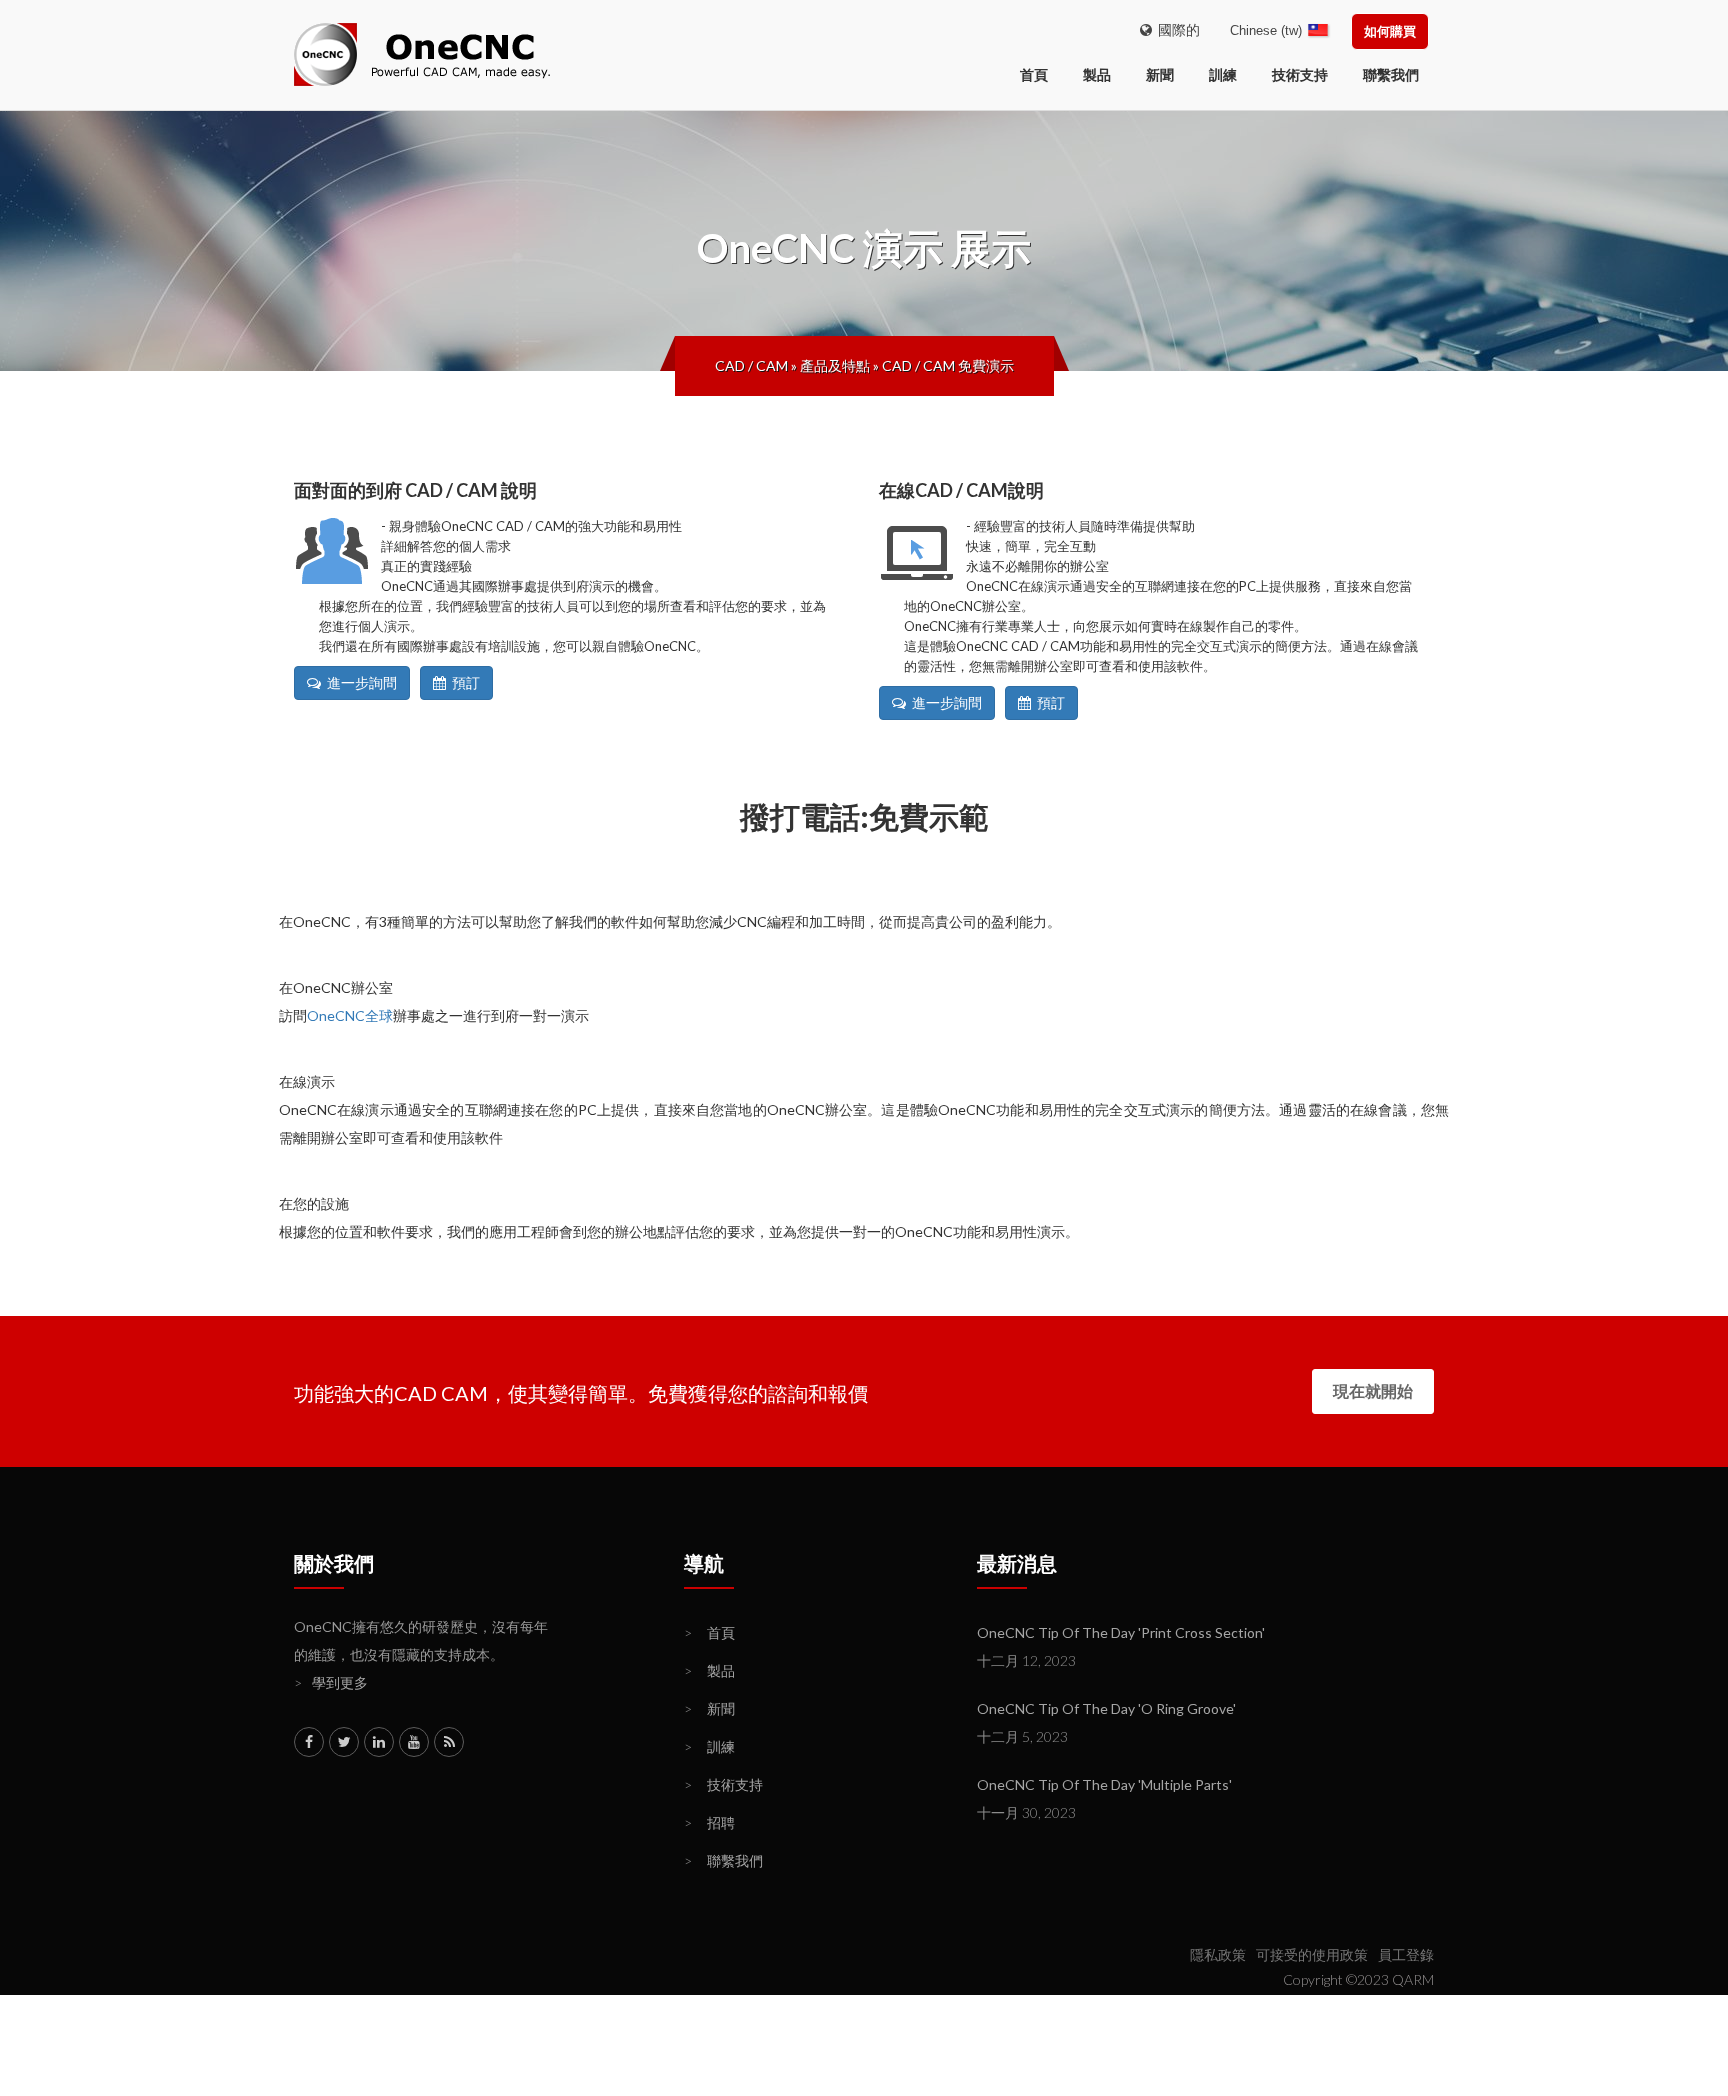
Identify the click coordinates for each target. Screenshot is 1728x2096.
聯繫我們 (1391, 74)
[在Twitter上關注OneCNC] (344, 1742)
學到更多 (331, 1682)
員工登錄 (1406, 1954)
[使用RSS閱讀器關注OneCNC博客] (449, 1742)
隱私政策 (1218, 1954)
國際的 (1176, 29)
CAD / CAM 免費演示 (948, 365)
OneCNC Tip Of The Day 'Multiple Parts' (1104, 1784)
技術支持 (1300, 74)
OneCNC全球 (350, 1015)
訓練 (1223, 74)
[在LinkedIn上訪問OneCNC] (379, 1742)
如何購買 (1390, 31)
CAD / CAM (751, 365)
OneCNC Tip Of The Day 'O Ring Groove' (1106, 1708)
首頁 (709, 1632)
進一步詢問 (359, 682)
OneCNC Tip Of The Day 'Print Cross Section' (1121, 1632)
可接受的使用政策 (1312, 1954)
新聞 (1160, 74)
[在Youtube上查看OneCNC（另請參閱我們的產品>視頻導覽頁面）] (414, 1742)
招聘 (709, 1822)
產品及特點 (835, 365)
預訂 (463, 682)
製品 (1097, 74)
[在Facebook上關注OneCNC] (309, 1742)
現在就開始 (1373, 1390)
